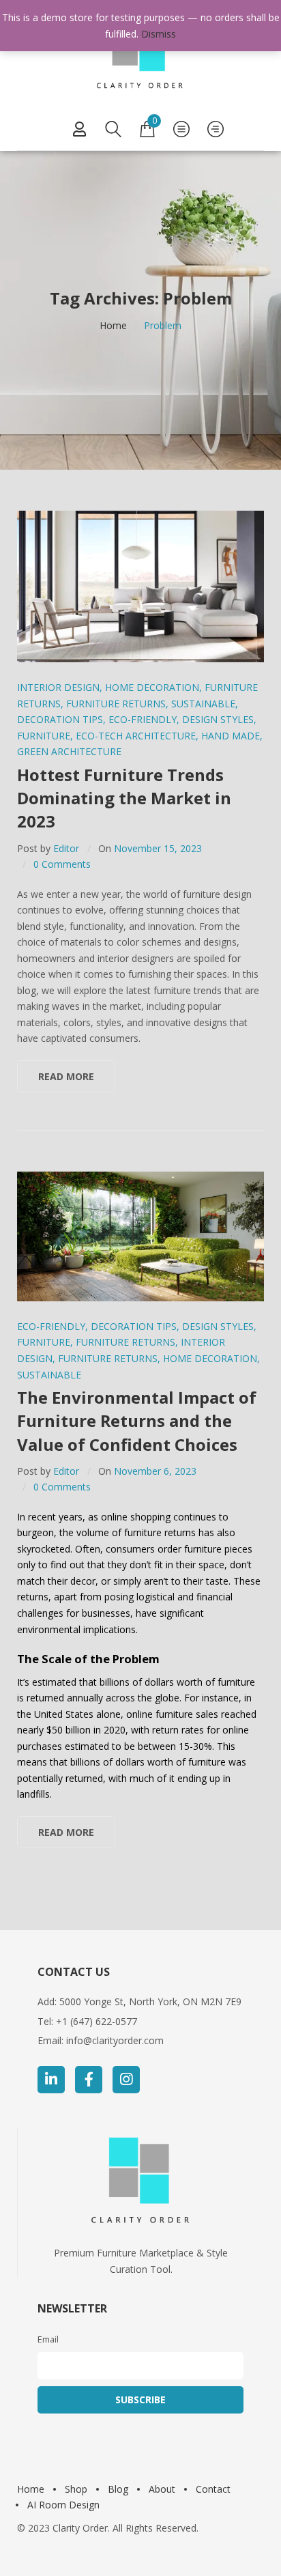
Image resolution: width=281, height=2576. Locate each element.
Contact (213, 2489)
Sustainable (203, 704)
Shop (76, 2489)
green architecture (69, 751)
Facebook (89, 2080)
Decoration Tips (60, 719)
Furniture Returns (116, 704)
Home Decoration (152, 687)
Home (113, 325)
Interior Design (58, 687)
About (162, 2489)
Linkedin (51, 2080)
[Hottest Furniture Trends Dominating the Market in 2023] (140, 586)
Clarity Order (80, 2528)
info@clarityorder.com (115, 2040)
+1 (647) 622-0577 (97, 2021)
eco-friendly (143, 719)
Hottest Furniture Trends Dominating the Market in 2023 (124, 798)
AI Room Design (63, 2505)
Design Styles (218, 719)
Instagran (126, 2080)
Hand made (231, 736)
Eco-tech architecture (136, 736)
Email (48, 2339)
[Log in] (79, 129)
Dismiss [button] (159, 34)
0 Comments (62, 864)
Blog (118, 2489)
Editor (66, 848)
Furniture (44, 736)
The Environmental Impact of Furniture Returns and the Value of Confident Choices (137, 1421)
